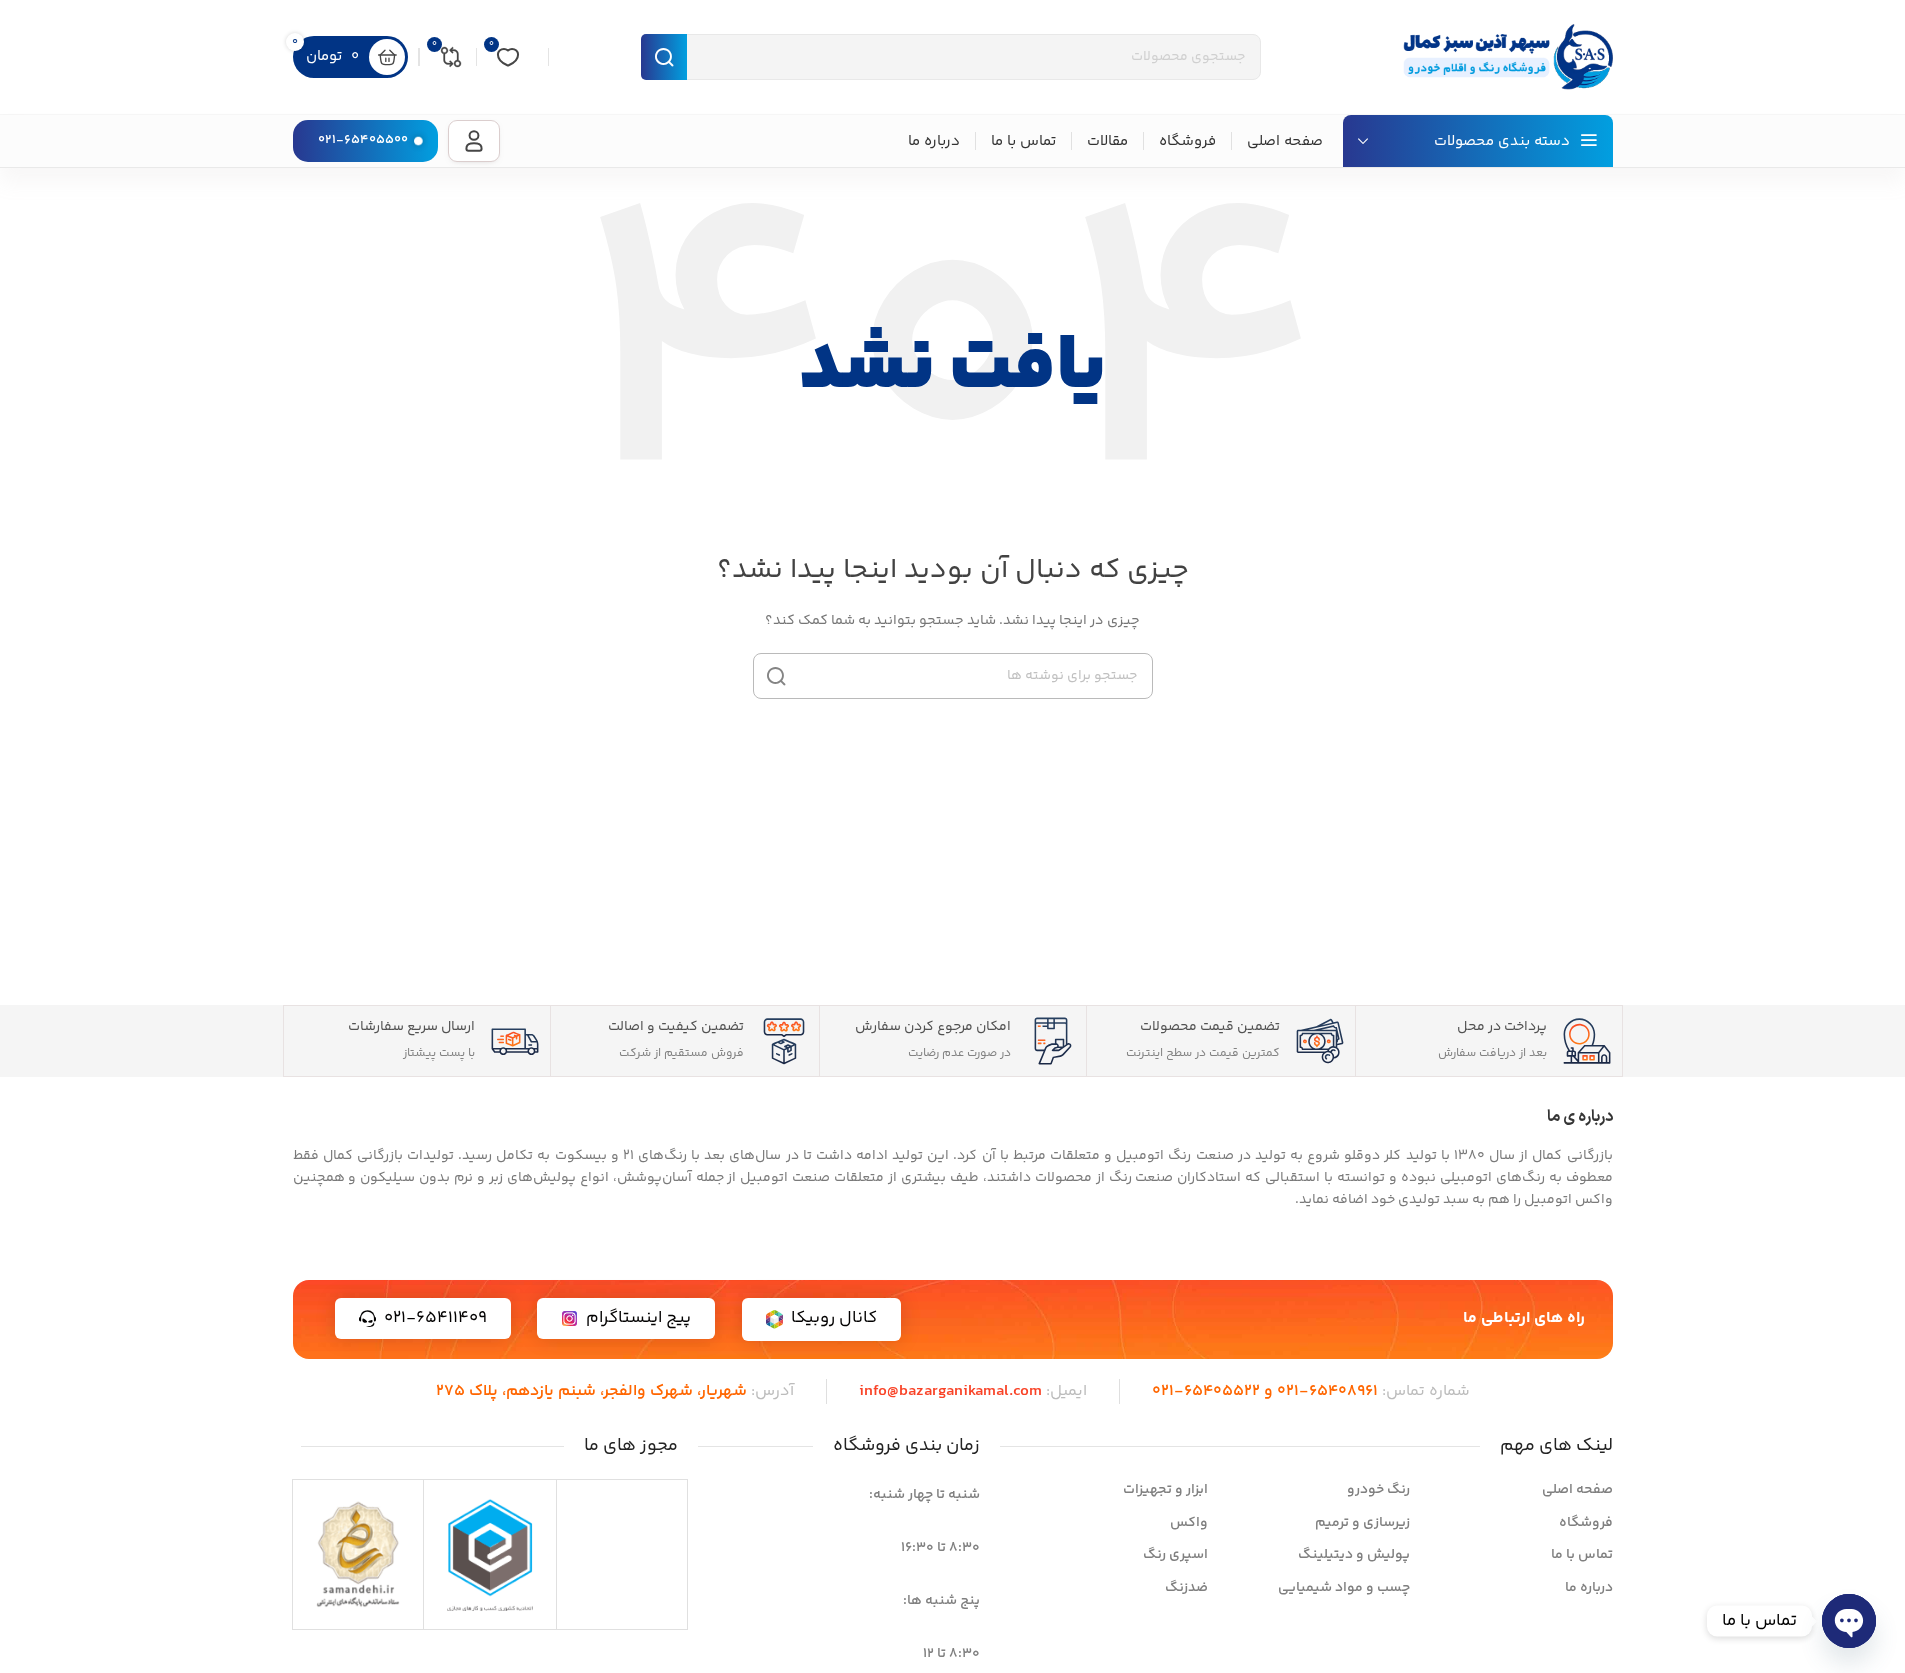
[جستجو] (776, 676)
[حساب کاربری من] (474, 141)
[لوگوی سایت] (1503, 57)
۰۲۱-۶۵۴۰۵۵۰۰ (363, 140)
